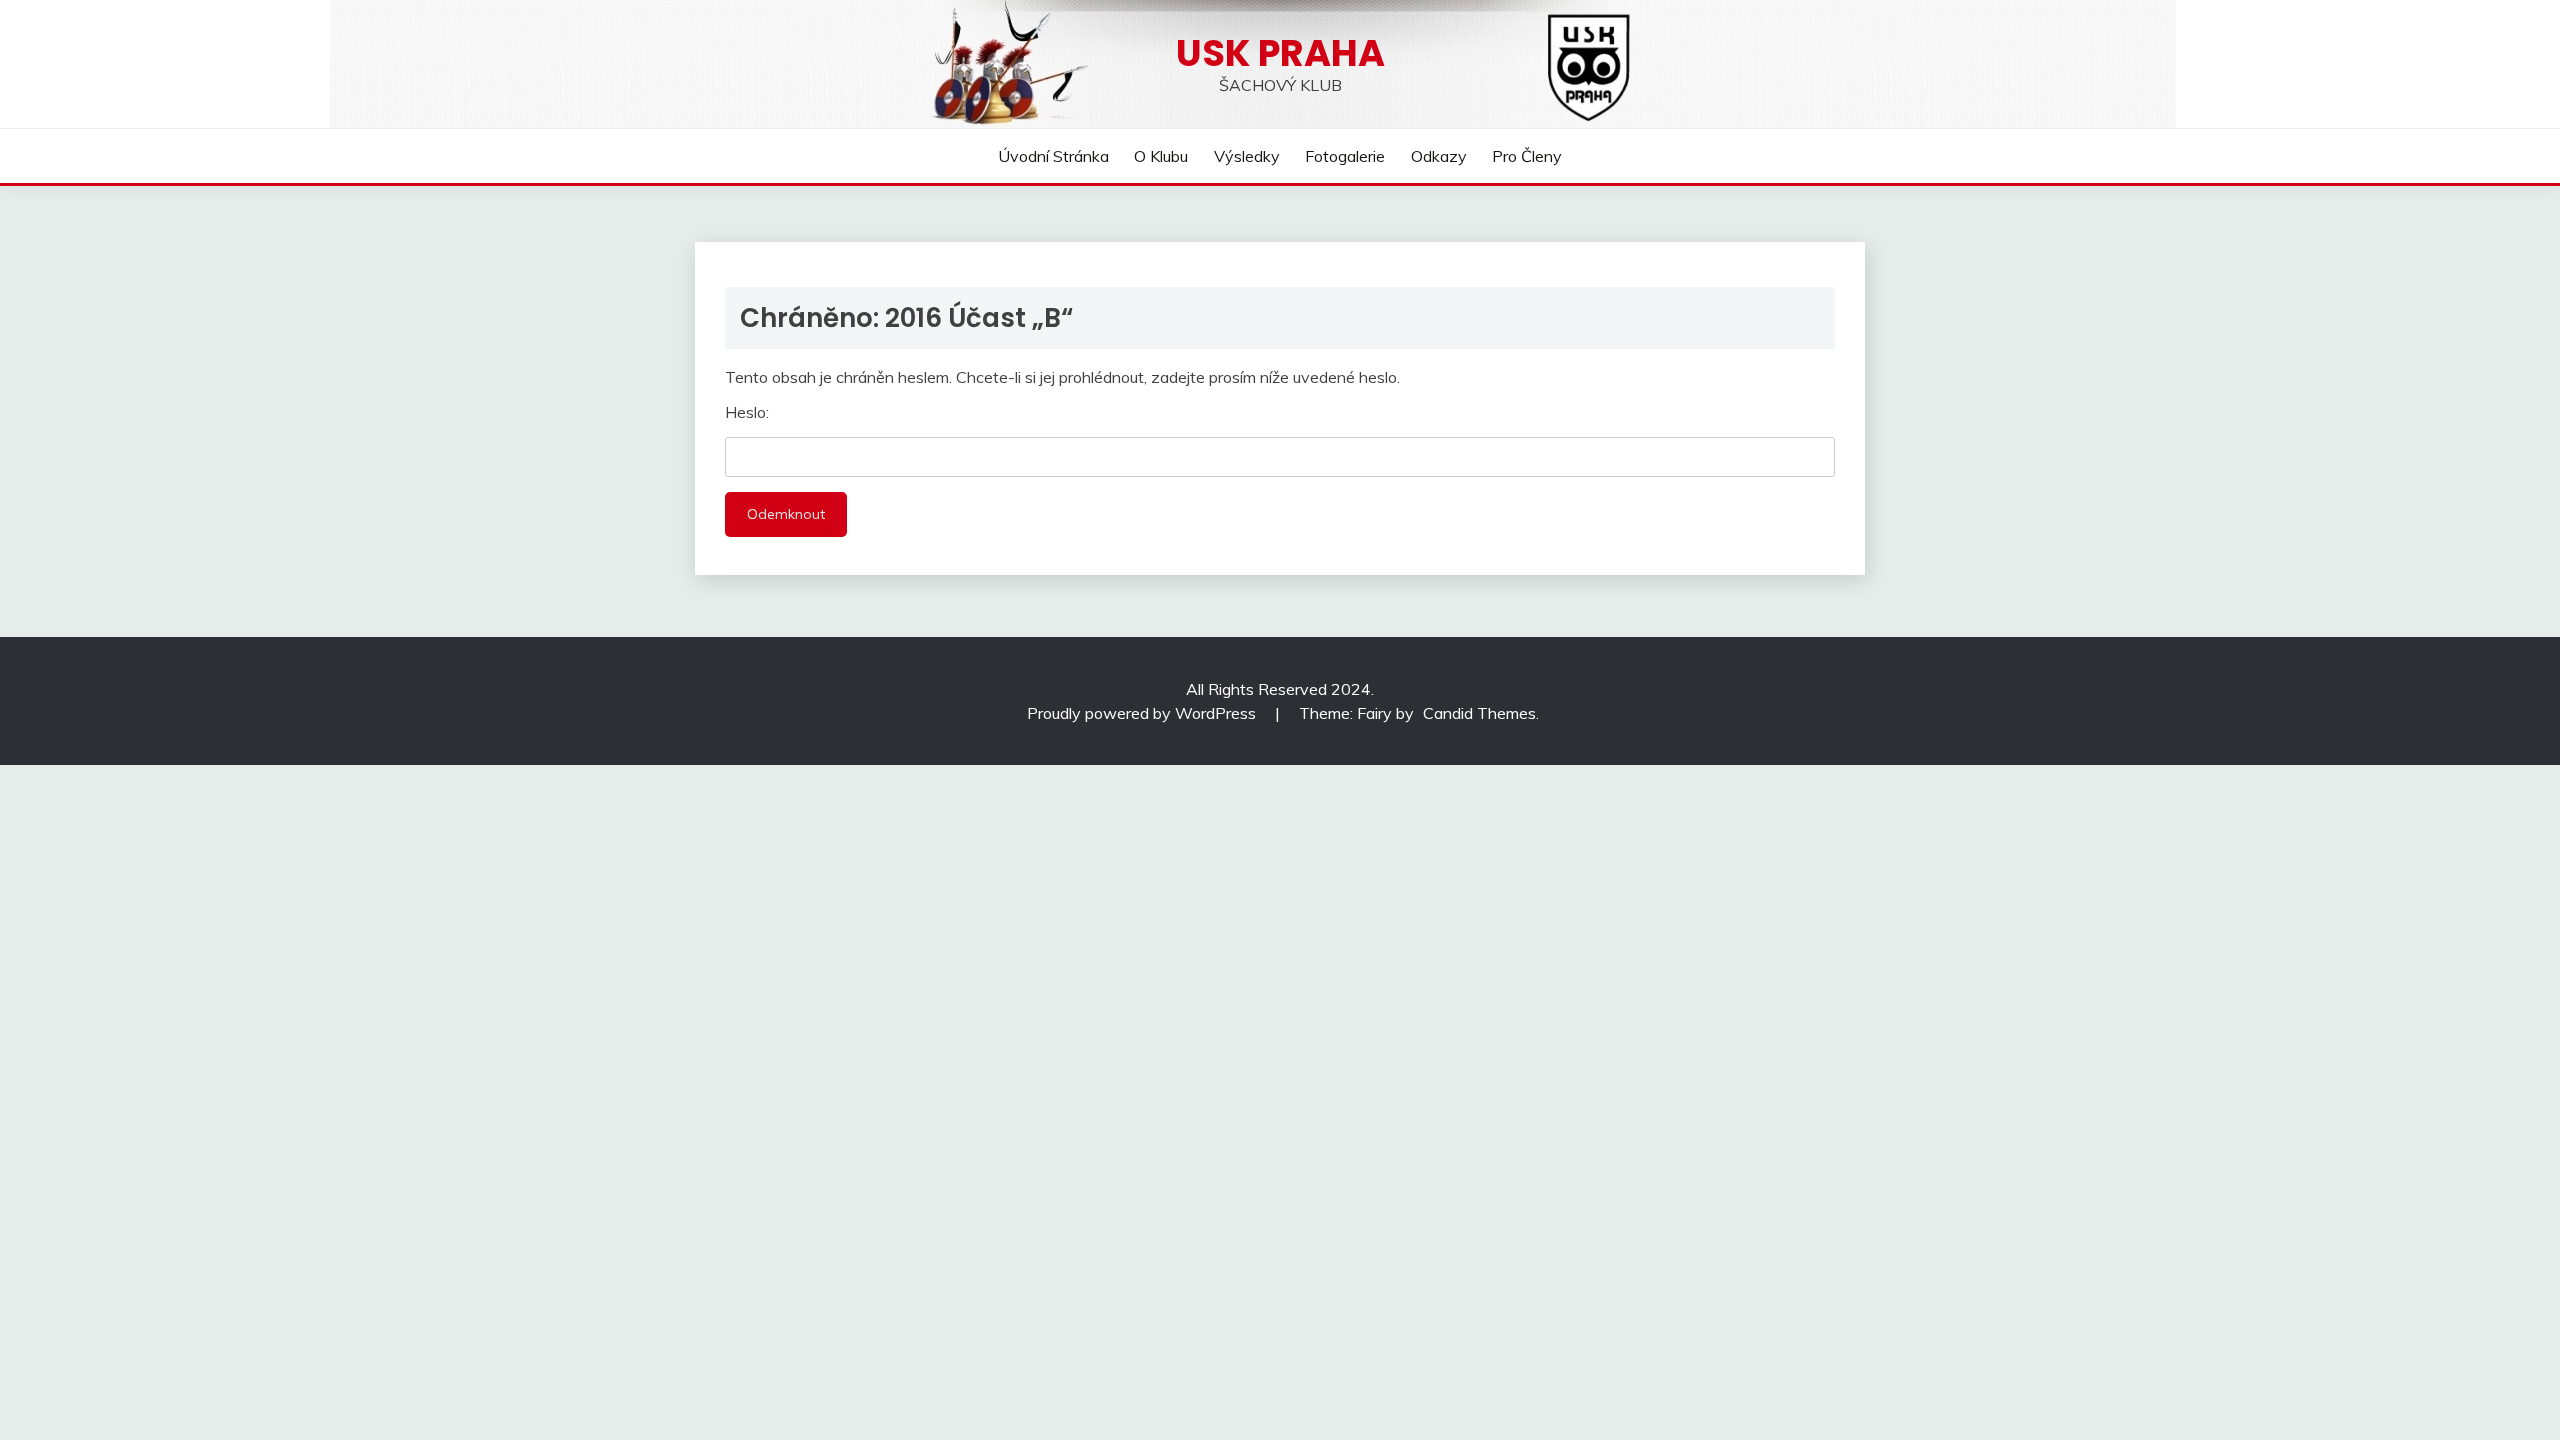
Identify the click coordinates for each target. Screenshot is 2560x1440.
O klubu (1161, 156)
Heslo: (747, 412)
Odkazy (1439, 156)
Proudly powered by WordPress (1143, 713)
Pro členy (1527, 156)
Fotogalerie (1345, 156)
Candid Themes (1479, 713)
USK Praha (1280, 53)
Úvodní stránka (1053, 156)
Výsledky (1247, 156)
